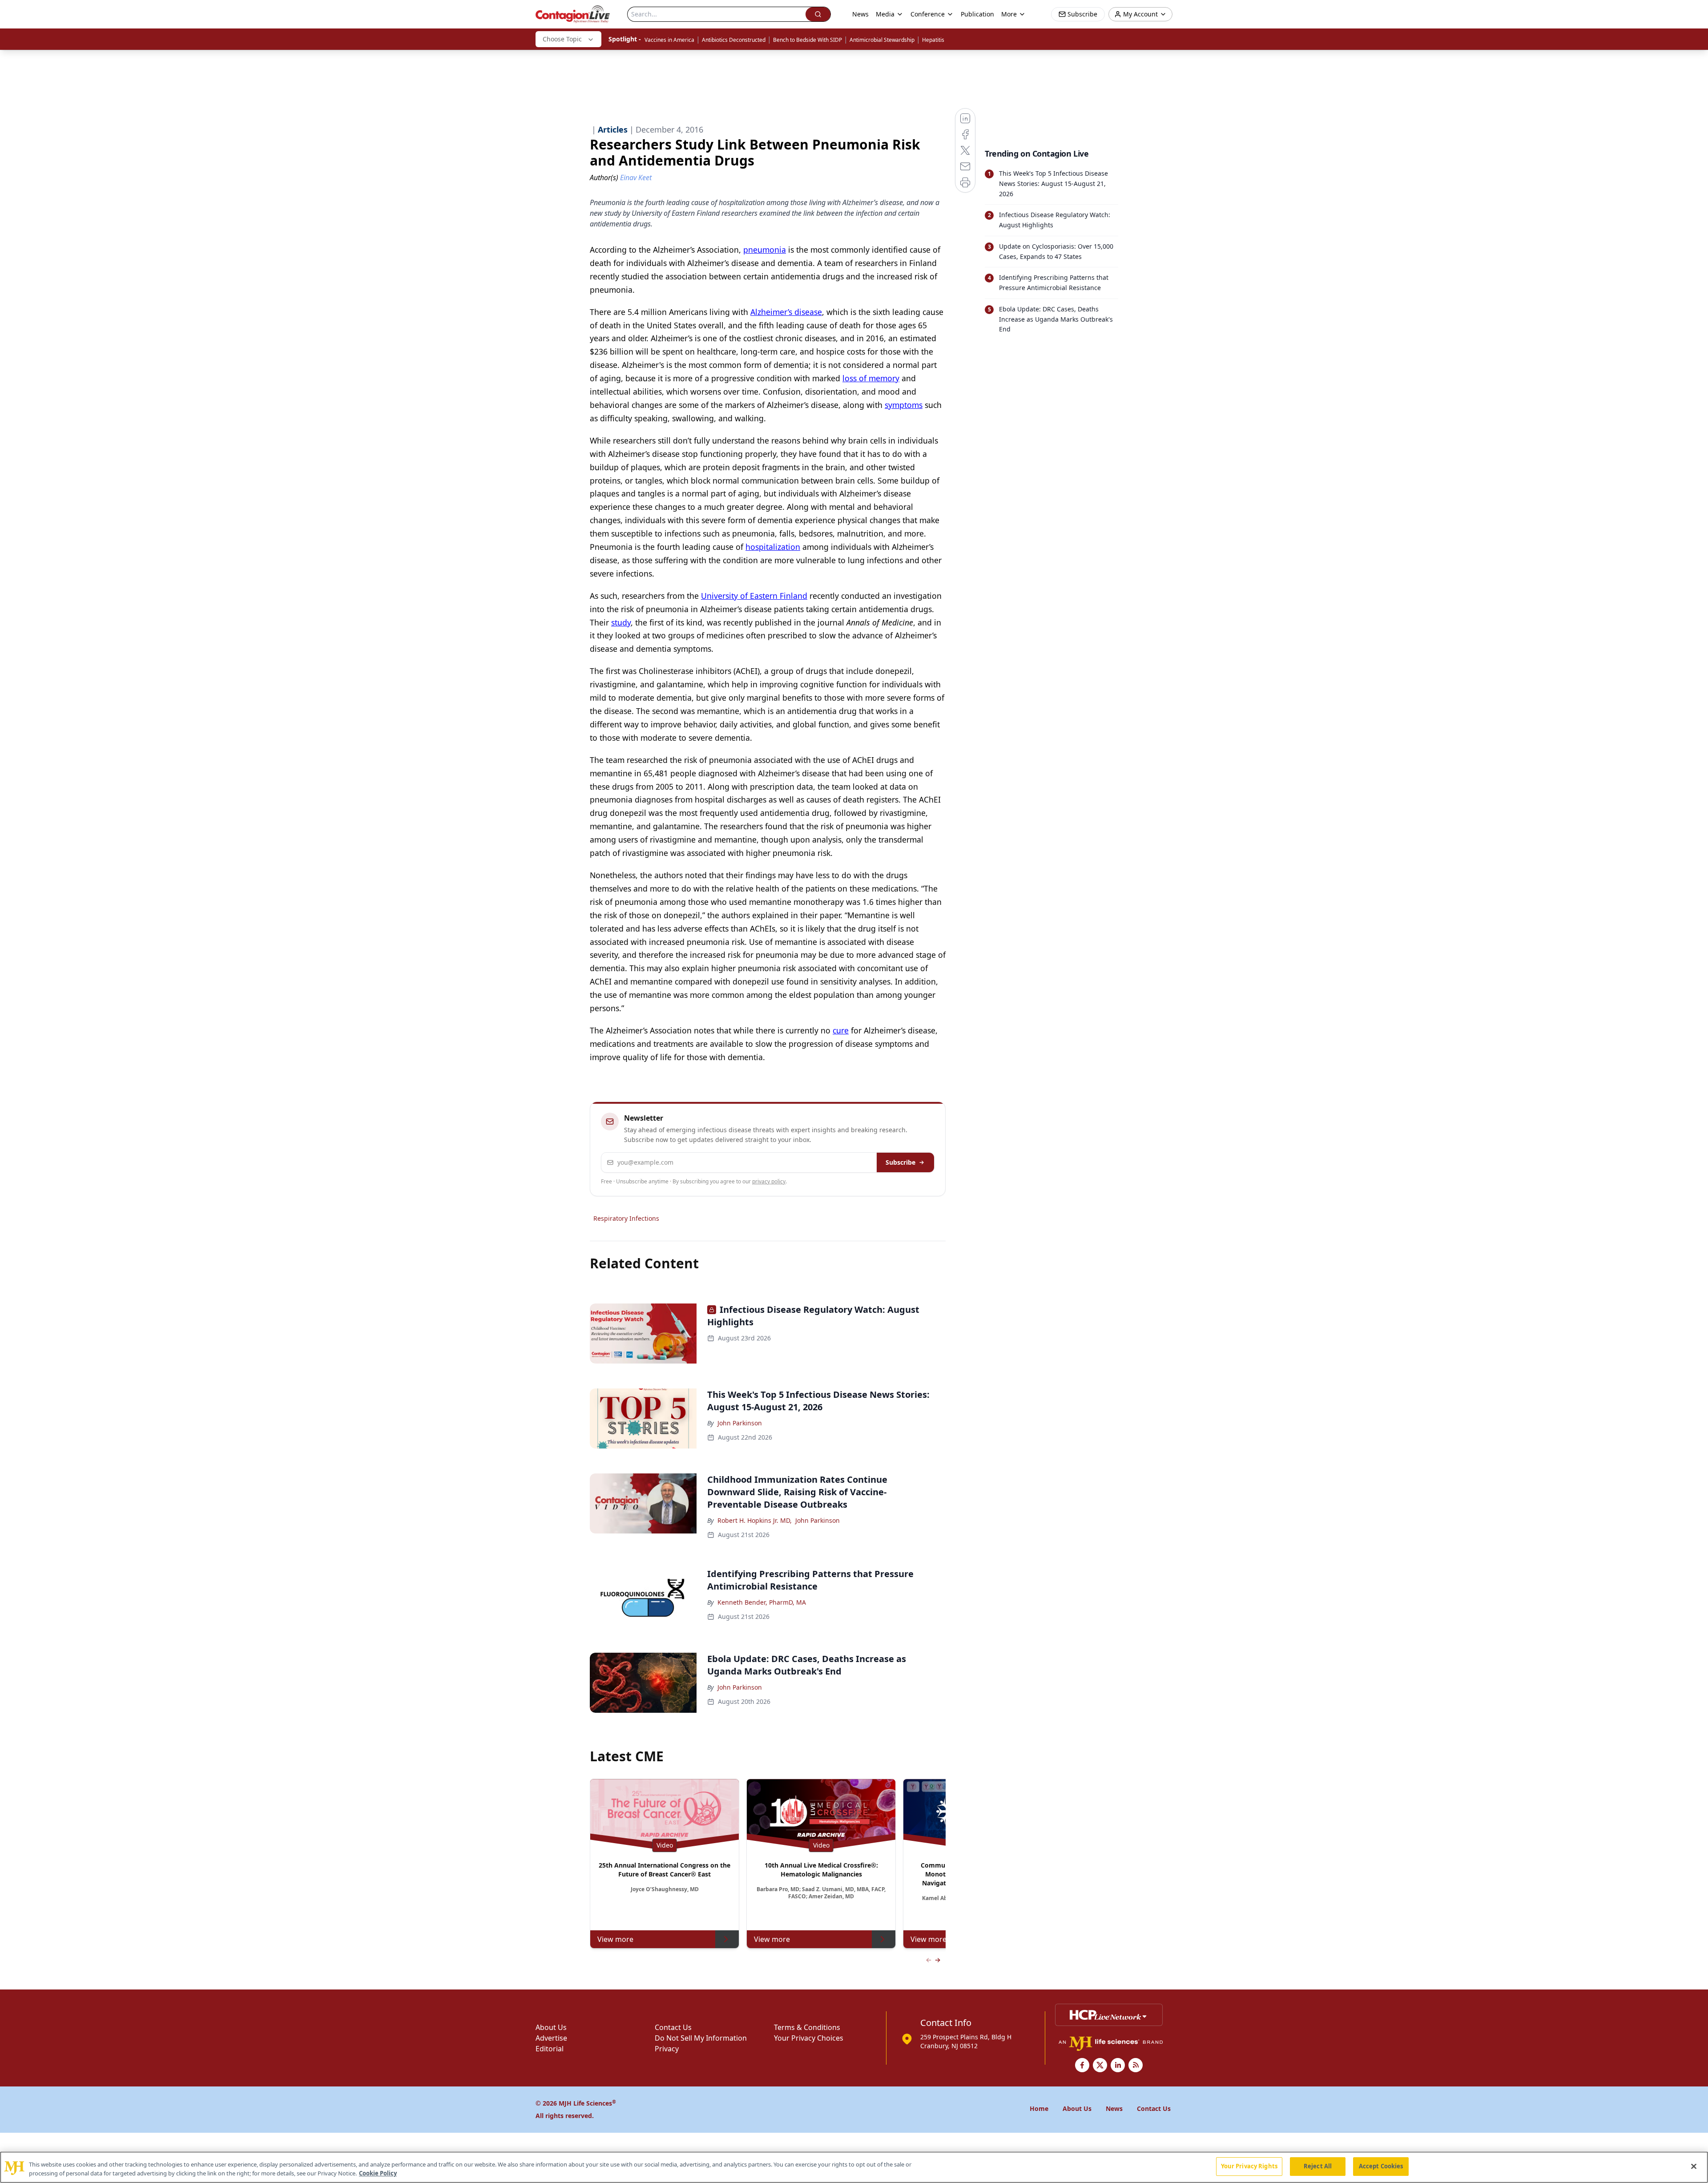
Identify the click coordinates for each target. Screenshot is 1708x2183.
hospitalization (773, 547)
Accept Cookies (1381, 2166)
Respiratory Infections (626, 1218)
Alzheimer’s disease (786, 312)
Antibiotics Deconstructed (734, 40)
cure (841, 1030)
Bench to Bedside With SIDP (808, 40)
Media (885, 14)
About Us (551, 2027)
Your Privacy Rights (1249, 2166)
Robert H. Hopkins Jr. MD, (755, 1520)
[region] (854, 2167)
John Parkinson (740, 1423)
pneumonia (765, 250)
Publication (977, 14)
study (621, 622)
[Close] (1694, 2166)
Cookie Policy (378, 2173)
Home (1039, 2108)
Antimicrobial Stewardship (882, 40)
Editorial (550, 2049)
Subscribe (900, 1162)
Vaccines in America (669, 40)
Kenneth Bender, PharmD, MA (762, 1602)
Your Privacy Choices (809, 2038)
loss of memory (871, 378)
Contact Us (673, 2027)
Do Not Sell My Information (701, 2038)
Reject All (1318, 2166)
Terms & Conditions (807, 2027)
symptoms (904, 405)
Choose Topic (562, 39)
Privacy (667, 2049)
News (860, 14)
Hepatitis (933, 40)
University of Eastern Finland (754, 596)
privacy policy (769, 1181)
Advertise (551, 2038)
